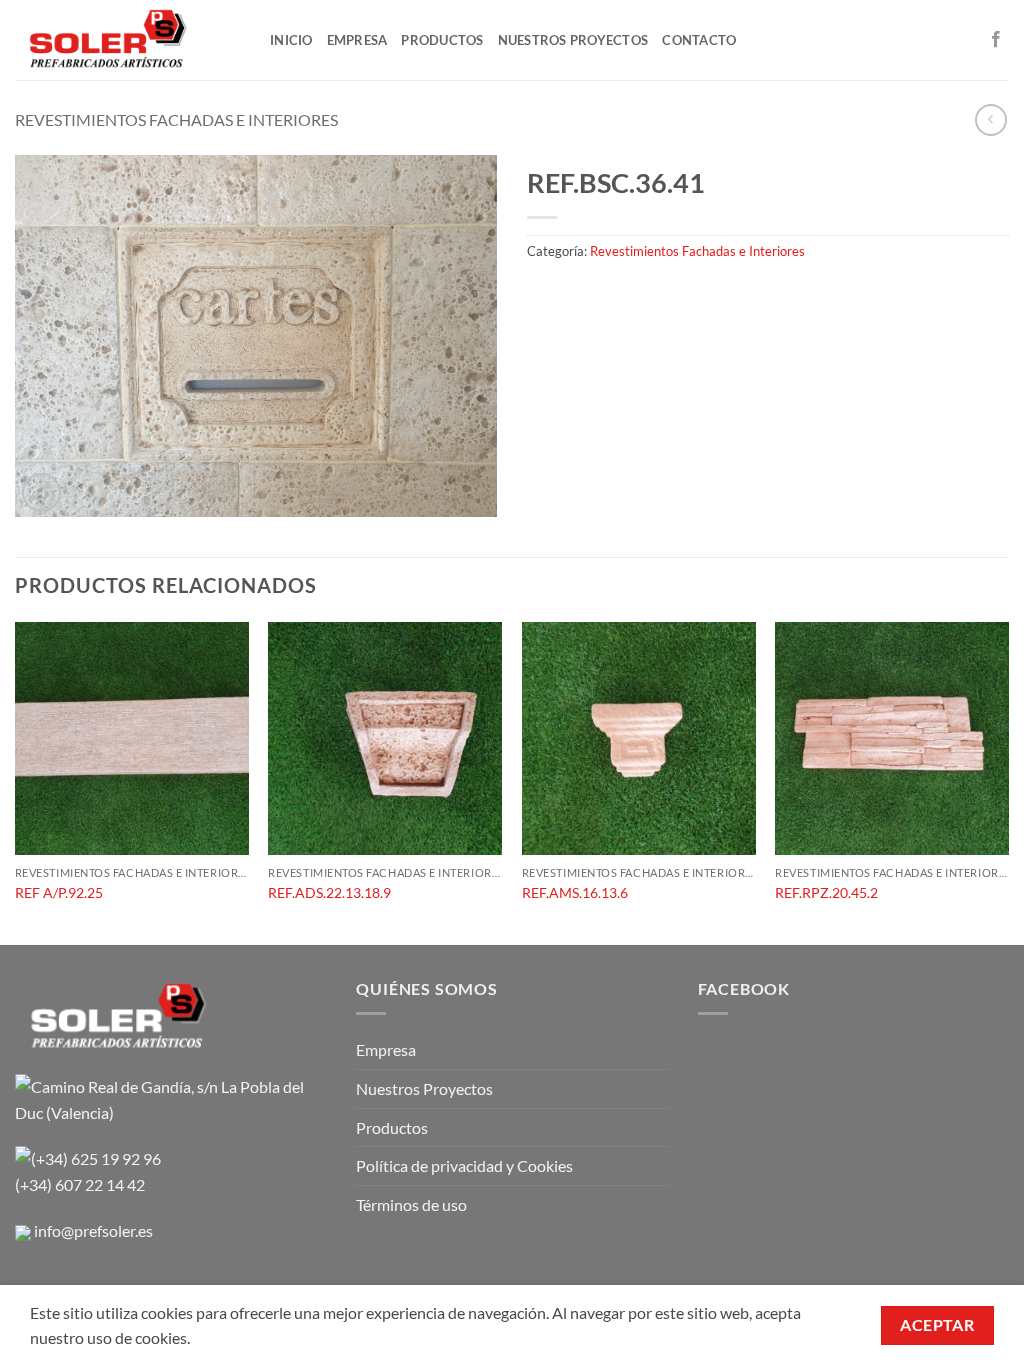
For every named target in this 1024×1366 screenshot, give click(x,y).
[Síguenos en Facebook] (996, 40)
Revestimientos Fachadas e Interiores (176, 119)
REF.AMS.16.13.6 (575, 892)
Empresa (386, 1049)
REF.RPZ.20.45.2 (826, 892)
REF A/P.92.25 (59, 892)
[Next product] (990, 119)
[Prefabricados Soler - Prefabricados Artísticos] (127, 40)
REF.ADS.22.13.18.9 (329, 892)
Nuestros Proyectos (424, 1088)
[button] (41, 492)
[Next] (1008, 782)
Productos (392, 1127)
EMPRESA (357, 40)
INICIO (291, 40)
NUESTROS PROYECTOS (573, 40)
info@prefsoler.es (93, 1230)
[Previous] (16, 782)
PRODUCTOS (442, 40)
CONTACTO (699, 40)
